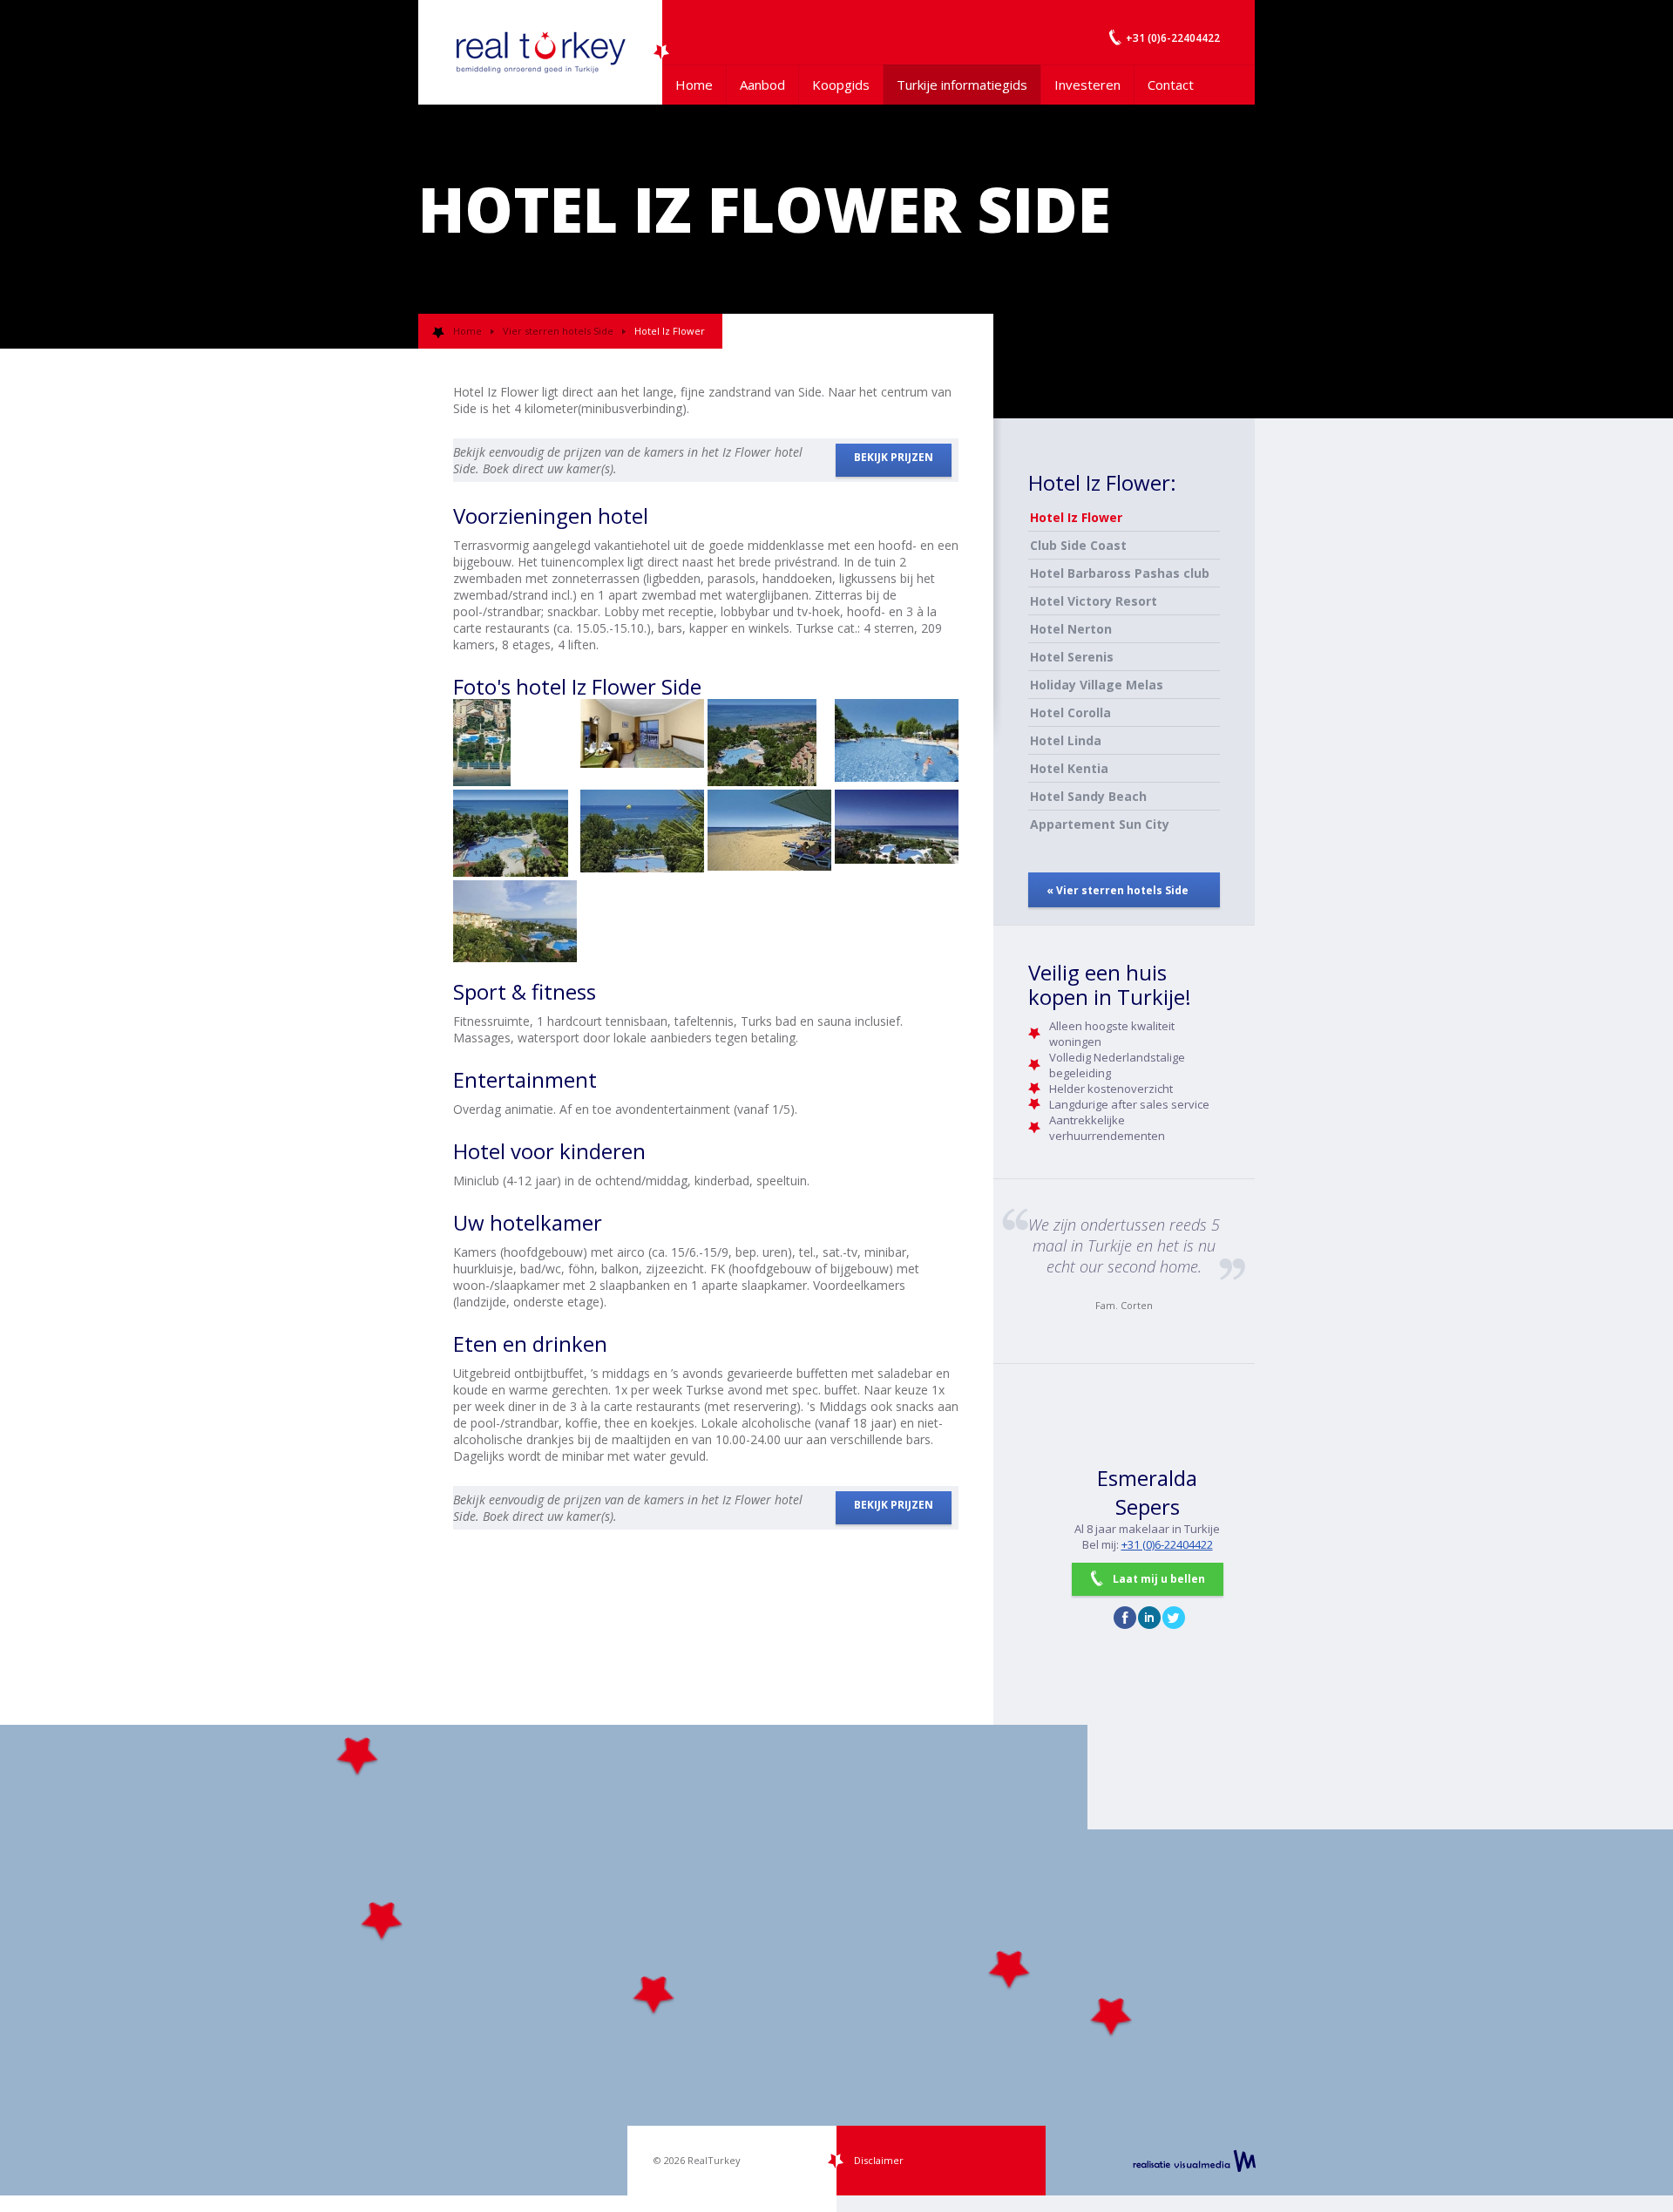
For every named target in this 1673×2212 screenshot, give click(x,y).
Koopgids (841, 85)
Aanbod (762, 85)
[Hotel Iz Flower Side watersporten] (642, 833)
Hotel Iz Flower (1076, 517)
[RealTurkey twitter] (1174, 1618)
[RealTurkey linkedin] (1149, 1618)
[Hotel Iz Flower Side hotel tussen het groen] (515, 924)
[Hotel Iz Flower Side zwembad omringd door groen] (515, 833)
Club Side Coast (1078, 545)
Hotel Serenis (1072, 657)
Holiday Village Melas (1097, 685)
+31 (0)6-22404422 (1167, 1544)
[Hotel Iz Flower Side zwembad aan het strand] (769, 743)
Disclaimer (879, 2160)
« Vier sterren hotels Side (1118, 890)
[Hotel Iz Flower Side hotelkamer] (642, 743)
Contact (1171, 85)
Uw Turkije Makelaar (540, 52)
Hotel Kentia (1069, 768)
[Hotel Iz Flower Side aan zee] (515, 743)
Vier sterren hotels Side (558, 331)
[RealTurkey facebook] (1125, 1618)
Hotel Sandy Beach (1088, 796)
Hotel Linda (1066, 740)
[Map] (836, 1960)
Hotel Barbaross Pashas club (1120, 573)
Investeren (1087, 85)
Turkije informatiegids (962, 85)
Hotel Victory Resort (1094, 601)
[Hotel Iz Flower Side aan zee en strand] (897, 833)
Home (694, 85)
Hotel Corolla (1070, 712)
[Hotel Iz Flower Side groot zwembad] (897, 743)
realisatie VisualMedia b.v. (1194, 2161)
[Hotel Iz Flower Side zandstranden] (769, 833)
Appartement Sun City (1100, 824)
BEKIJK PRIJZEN (894, 457)
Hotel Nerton (1071, 629)
